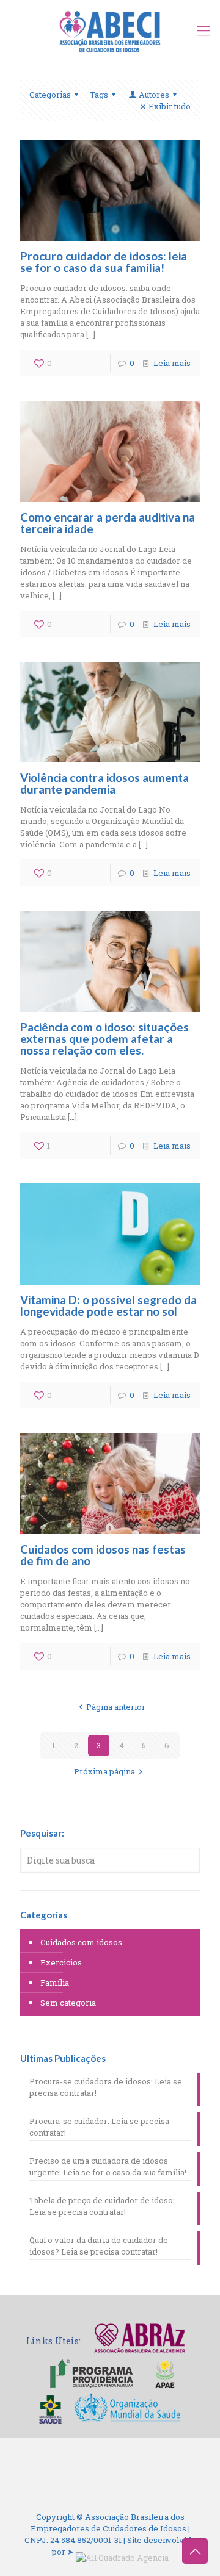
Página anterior (116, 1707)
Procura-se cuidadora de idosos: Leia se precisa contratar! (106, 2087)
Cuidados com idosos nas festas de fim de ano (103, 1555)
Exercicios (61, 1962)
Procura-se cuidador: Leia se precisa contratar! (99, 2127)
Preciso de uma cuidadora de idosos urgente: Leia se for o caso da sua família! (108, 2166)
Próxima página (105, 1771)
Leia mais (172, 363)
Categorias (50, 95)
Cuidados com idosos (81, 1942)
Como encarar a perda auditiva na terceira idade (108, 523)
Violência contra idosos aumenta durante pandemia (105, 783)
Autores (154, 95)
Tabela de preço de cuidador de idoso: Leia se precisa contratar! (102, 2206)
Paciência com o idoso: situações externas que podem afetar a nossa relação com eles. (105, 1039)
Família (55, 1982)
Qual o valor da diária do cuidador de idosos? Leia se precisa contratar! (99, 2246)
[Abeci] (110, 30)
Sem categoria (68, 2003)
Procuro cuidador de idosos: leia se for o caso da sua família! (104, 262)
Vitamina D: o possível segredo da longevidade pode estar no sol (108, 1305)
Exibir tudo (170, 106)
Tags (99, 95)
